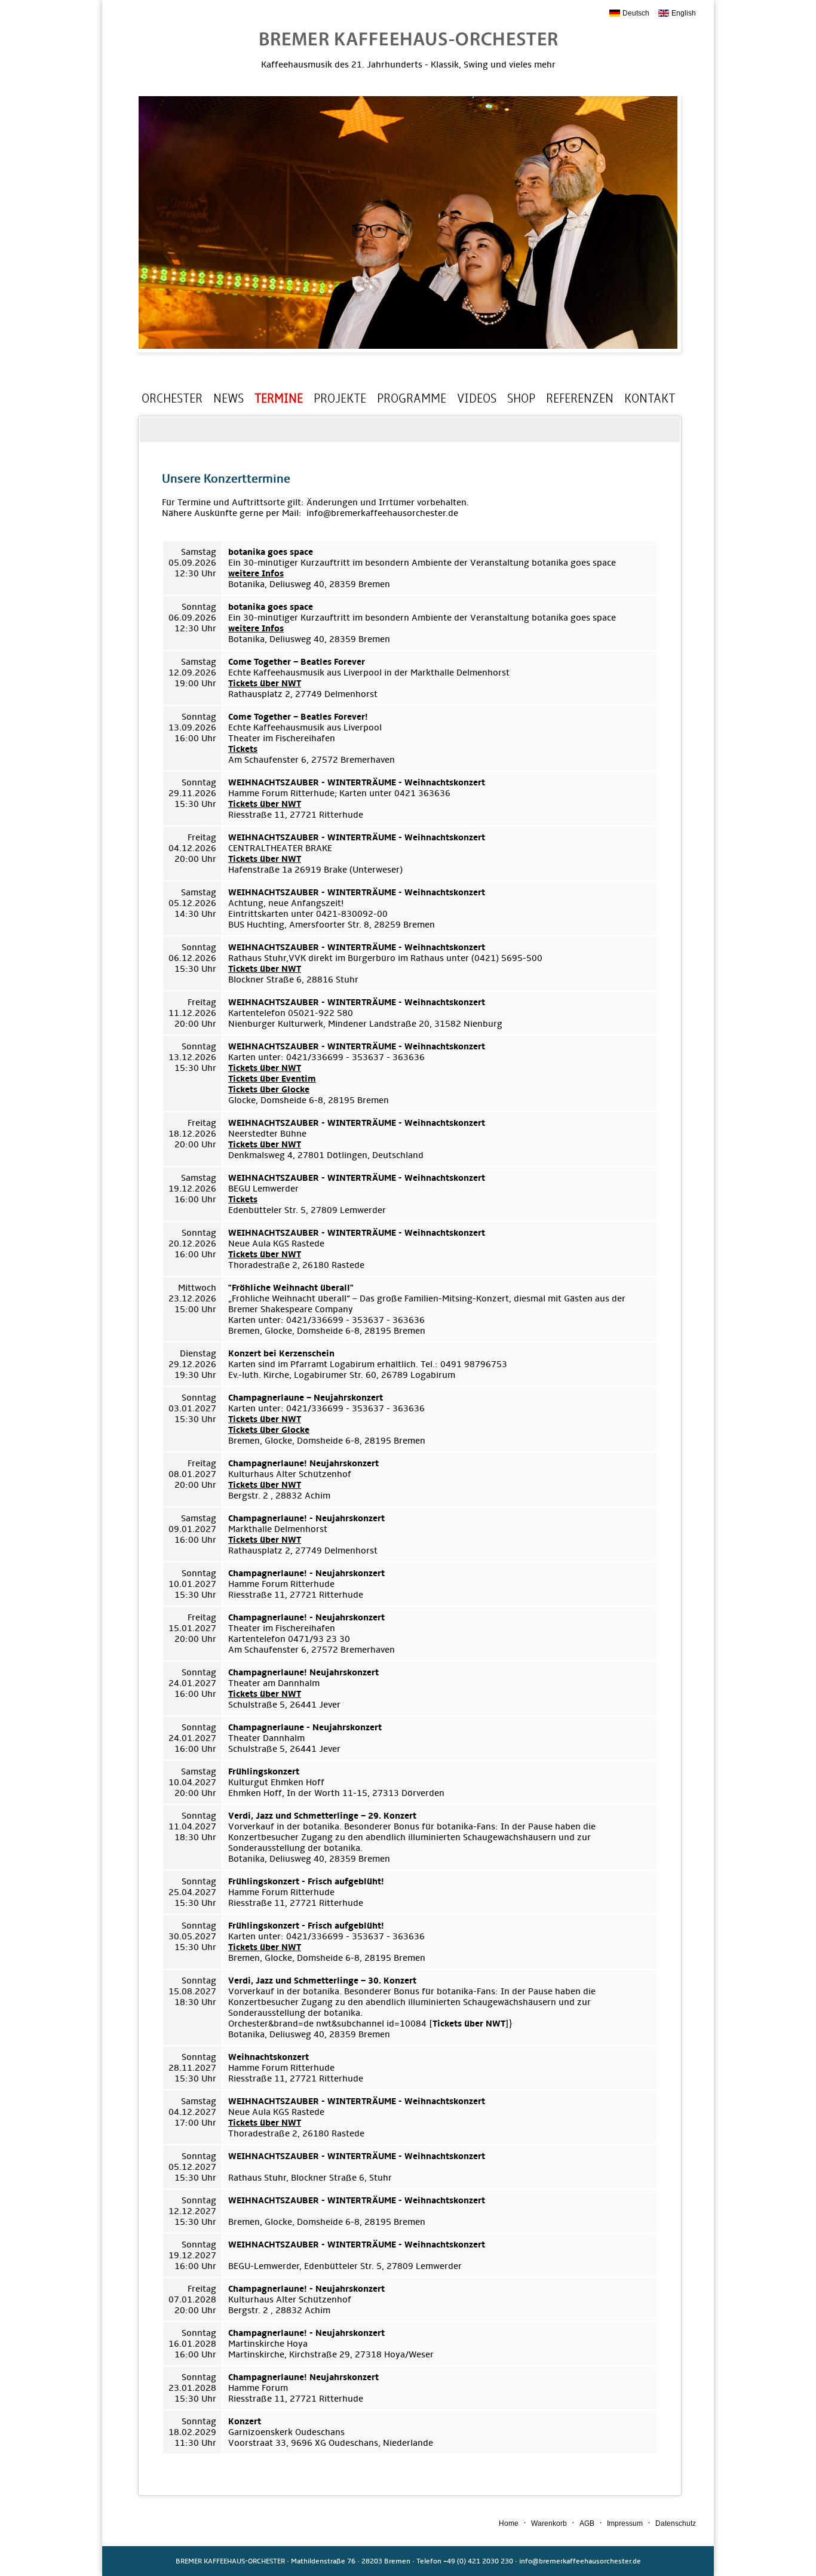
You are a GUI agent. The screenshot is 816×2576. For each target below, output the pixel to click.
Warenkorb (549, 2523)
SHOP (521, 398)
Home (509, 2523)
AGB (587, 2523)
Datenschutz (676, 2523)
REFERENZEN (580, 398)
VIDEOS (477, 398)
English (684, 13)
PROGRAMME (412, 398)
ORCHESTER (172, 398)
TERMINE (279, 398)
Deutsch (636, 13)
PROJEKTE (340, 398)
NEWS (228, 398)
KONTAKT (650, 398)
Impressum (625, 2523)
